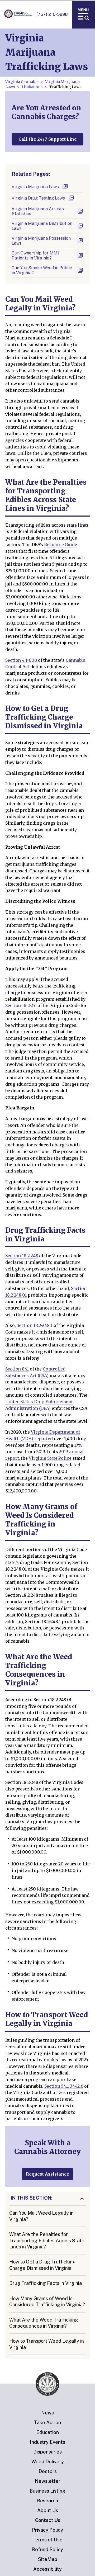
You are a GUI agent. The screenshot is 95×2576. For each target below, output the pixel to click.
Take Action (47, 2423)
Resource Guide (61, 545)
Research (47, 2501)
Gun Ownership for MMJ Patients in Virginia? (35, 256)
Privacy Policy (47, 2530)
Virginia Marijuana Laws (35, 187)
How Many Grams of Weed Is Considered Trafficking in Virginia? (47, 2301)
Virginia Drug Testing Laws (38, 198)
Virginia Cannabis (22, 82)
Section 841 (17, 1369)
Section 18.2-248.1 (34, 1325)
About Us (48, 2510)
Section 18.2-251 (21, 1005)
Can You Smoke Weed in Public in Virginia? (42, 270)
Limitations (32, 87)
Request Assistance (47, 2174)
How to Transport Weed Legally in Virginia (47, 2344)
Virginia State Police (50, 1458)
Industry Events (47, 2442)
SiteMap (48, 2559)
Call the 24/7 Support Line (48, 139)
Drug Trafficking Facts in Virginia (46, 2283)
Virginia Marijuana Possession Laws (41, 241)
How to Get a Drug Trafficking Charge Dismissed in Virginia (42, 2265)
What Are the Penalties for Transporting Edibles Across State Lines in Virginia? (47, 2241)
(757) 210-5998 (52, 14)
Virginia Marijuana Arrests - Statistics (39, 211)
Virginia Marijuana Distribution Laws (42, 226)
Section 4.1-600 (21, 660)
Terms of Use (47, 2540)
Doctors (48, 2471)
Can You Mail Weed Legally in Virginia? (41, 2216)
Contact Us (48, 2520)
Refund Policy (47, 2549)
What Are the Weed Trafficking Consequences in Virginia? (44, 2323)
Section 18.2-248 (22, 1256)
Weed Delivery (48, 2462)
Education (47, 2432)
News (47, 2413)
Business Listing (47, 2491)
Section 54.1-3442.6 (64, 2086)
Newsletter (48, 2481)
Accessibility (47, 2569)
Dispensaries (47, 2452)
